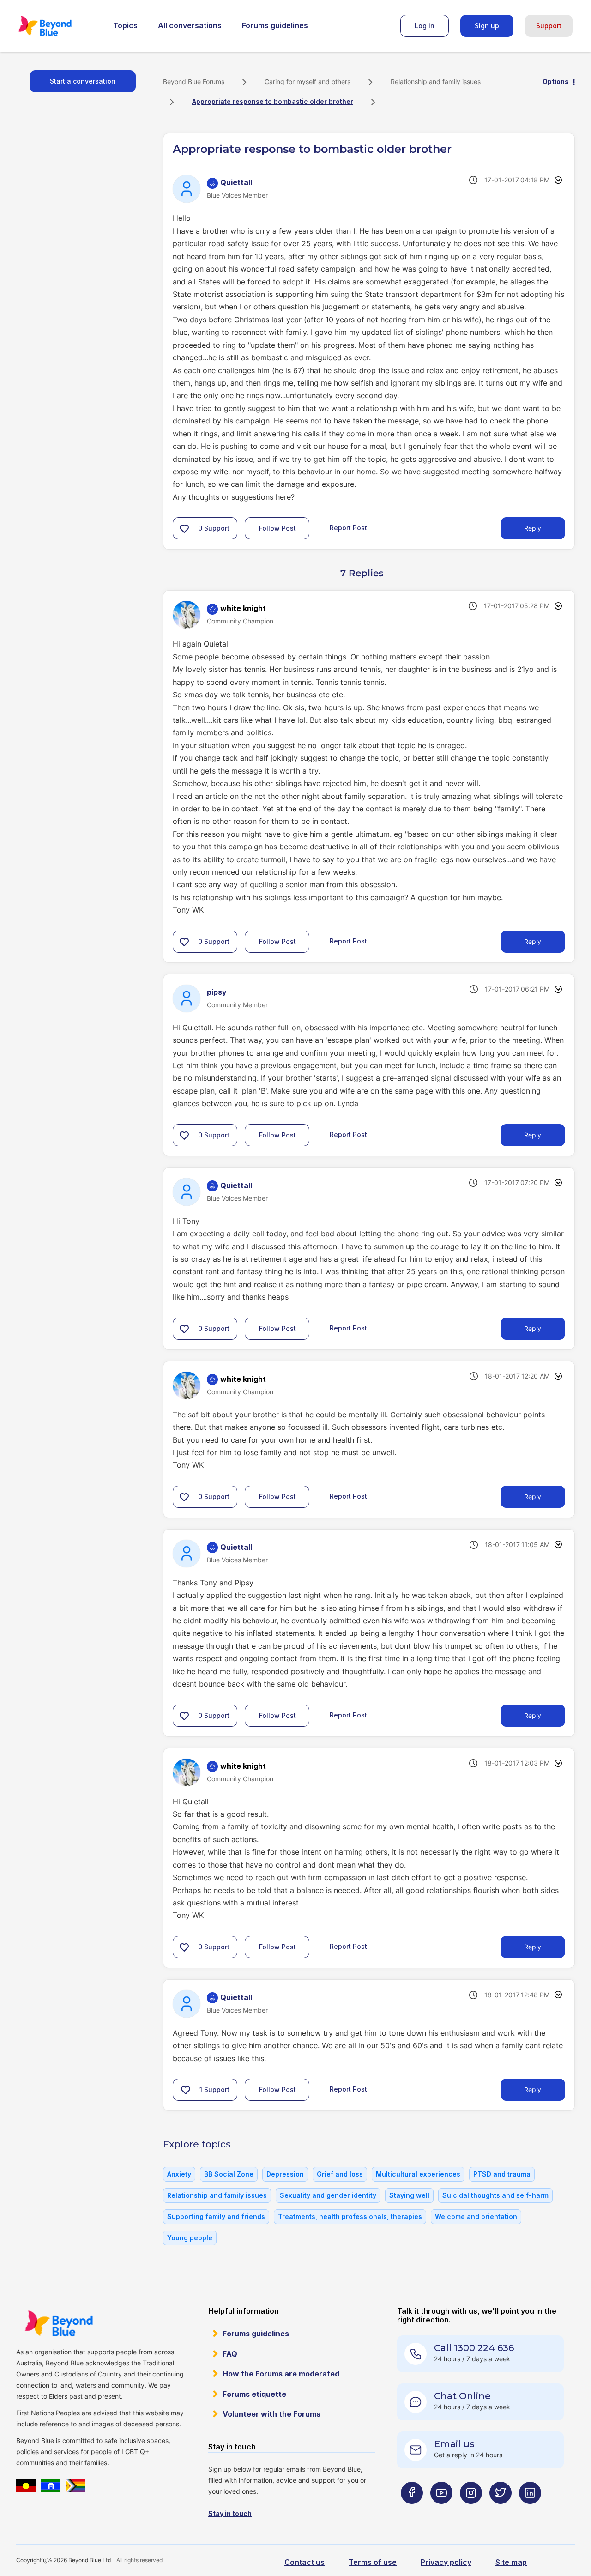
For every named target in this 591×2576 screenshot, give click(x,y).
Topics (125, 25)
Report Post (348, 528)
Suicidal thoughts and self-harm (495, 2195)
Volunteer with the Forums (271, 2414)
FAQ (230, 2354)
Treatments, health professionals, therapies (350, 2216)
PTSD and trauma (502, 2174)
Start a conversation (83, 81)
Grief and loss (340, 2174)
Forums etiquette (254, 2394)
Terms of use (373, 2562)
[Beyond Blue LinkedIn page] (530, 2511)
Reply (533, 528)
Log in (425, 26)
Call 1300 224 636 (474, 2348)
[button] (184, 528)
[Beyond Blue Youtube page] (441, 2511)
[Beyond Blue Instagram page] (471, 2511)
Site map (511, 2562)
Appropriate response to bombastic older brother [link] (273, 101)
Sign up (487, 26)
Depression (285, 2174)
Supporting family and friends (216, 2216)
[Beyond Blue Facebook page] (412, 2511)
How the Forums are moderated (281, 2374)
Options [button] (556, 82)
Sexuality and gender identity (328, 2195)
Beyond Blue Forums (58, 26)
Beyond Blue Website (59, 2323)
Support (549, 26)
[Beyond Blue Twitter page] (501, 2511)
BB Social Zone (229, 2174)
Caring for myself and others (308, 82)
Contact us (305, 2562)
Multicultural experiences (418, 2174)
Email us (454, 2444)
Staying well (409, 2195)
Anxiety (179, 2174)
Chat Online (462, 2396)
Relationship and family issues (436, 82)
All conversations (190, 25)
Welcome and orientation (476, 2216)
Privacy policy (446, 2562)
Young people (190, 2238)
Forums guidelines (275, 25)
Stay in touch (230, 2513)
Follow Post (277, 528)
